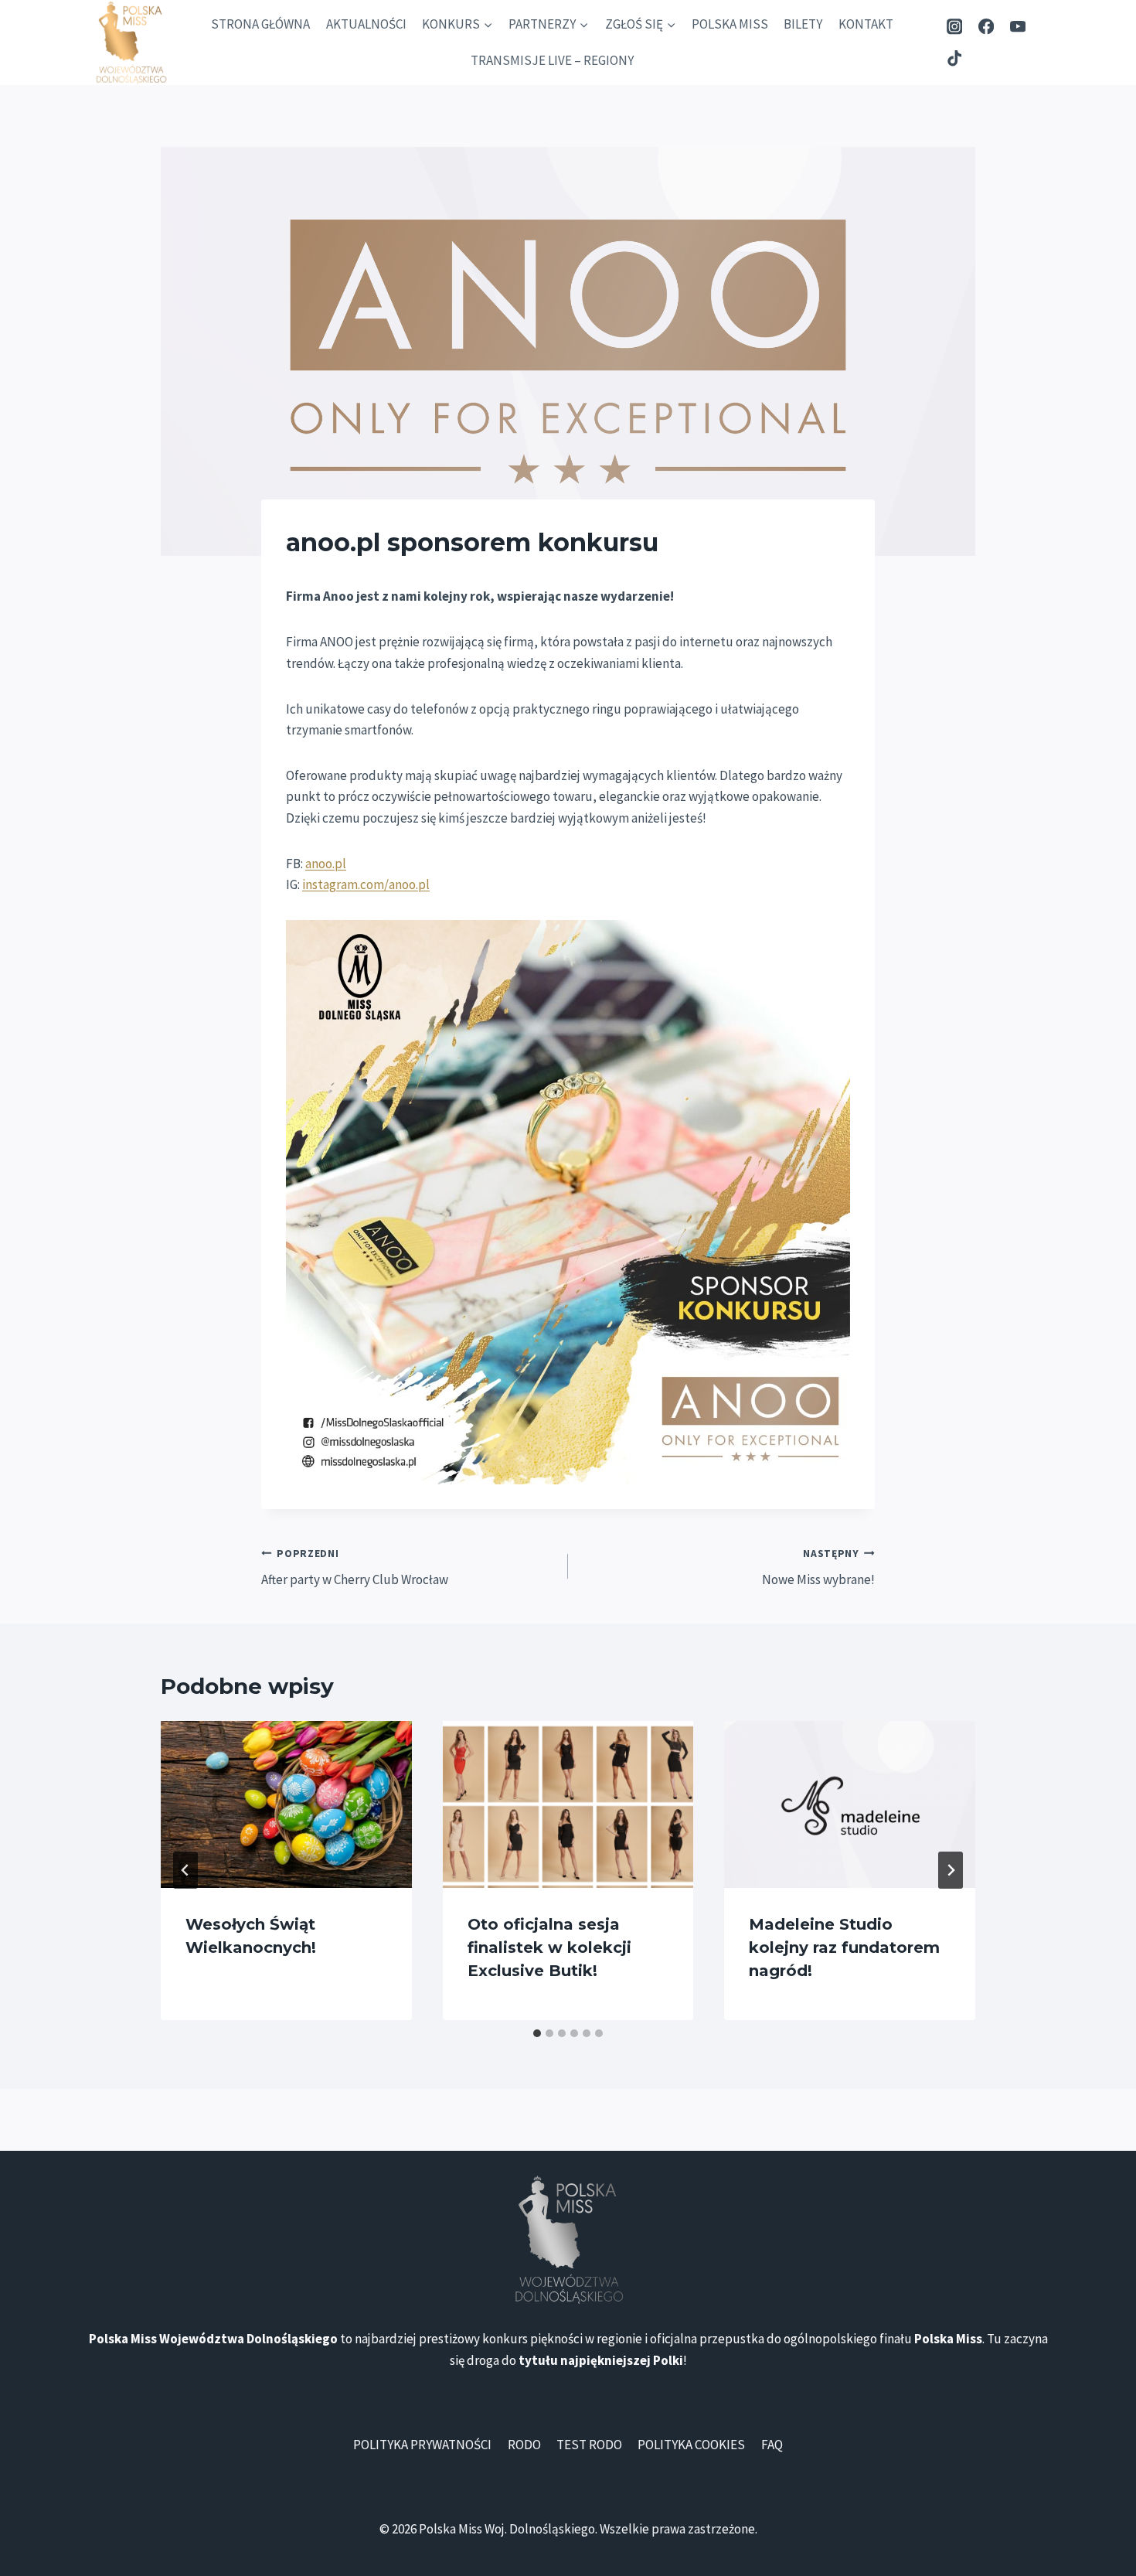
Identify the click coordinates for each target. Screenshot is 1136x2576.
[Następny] (951, 1870)
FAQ (772, 2445)
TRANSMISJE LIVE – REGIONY (552, 60)
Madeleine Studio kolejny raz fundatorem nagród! (844, 1947)
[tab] (537, 2033)
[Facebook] (986, 27)
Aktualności (366, 24)
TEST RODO (589, 2445)
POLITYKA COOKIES (691, 2445)
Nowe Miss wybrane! (818, 1568)
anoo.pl (326, 864)
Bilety (803, 24)
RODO (524, 2445)
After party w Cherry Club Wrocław (355, 1568)
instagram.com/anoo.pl (366, 884)
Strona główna (260, 24)
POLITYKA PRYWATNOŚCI (422, 2445)
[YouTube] (1017, 27)
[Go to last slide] (185, 1870)
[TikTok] (955, 58)
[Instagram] (955, 27)
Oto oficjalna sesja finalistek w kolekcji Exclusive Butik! (549, 1947)
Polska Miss (730, 24)
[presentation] (286, 1804)
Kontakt (866, 24)
